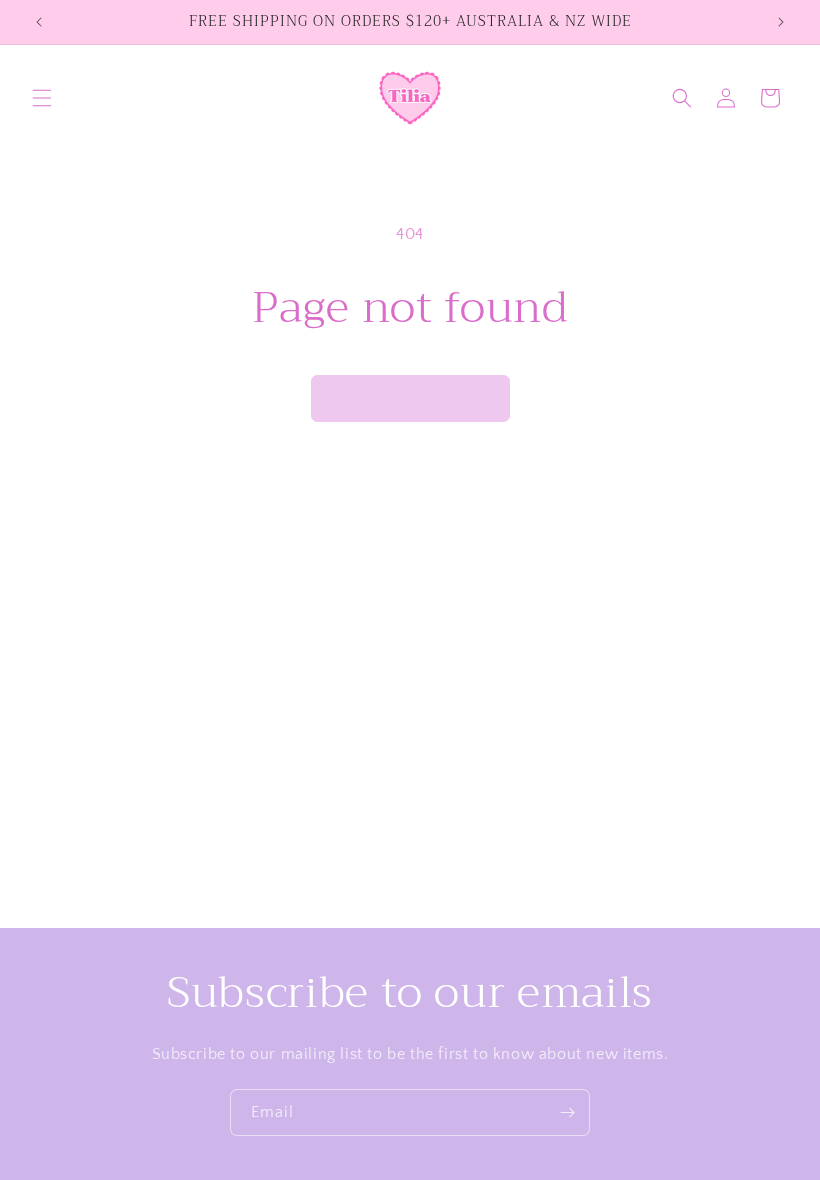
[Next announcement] (781, 22)
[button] (42, 98)
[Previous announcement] (39, 22)
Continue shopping (410, 397)
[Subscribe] (567, 1112)
